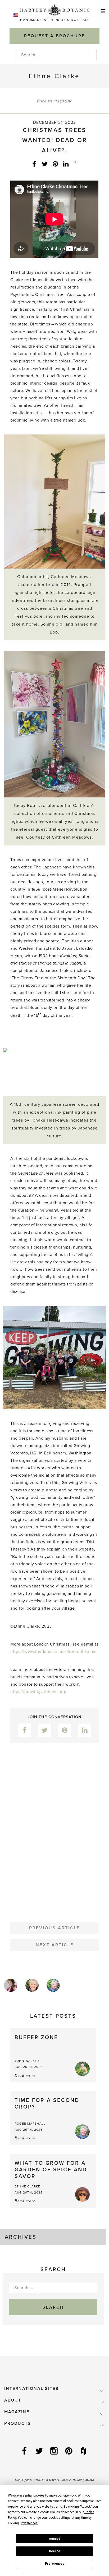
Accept (54, 2539)
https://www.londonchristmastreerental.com (53, 1652)
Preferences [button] (29, 2523)
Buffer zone (36, 2038)
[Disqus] (54, 1828)
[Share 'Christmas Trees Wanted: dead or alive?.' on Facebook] (34, 164)
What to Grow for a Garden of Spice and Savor (51, 2170)
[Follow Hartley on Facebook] (25, 2451)
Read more (25, 2075)
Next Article (55, 1945)
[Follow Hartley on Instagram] (54, 2451)
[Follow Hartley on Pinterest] (69, 2451)
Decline (54, 2551)
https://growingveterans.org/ (38, 1692)
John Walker (27, 2061)
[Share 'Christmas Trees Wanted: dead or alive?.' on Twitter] (45, 164)
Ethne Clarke (27, 2186)
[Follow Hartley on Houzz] (84, 2451)
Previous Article (54, 1928)
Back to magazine (55, 101)
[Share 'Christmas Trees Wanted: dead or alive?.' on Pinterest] (55, 164)
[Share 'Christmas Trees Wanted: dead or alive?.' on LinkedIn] (66, 164)
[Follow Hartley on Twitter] (40, 2451)
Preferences (55, 2564)
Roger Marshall (30, 2124)
